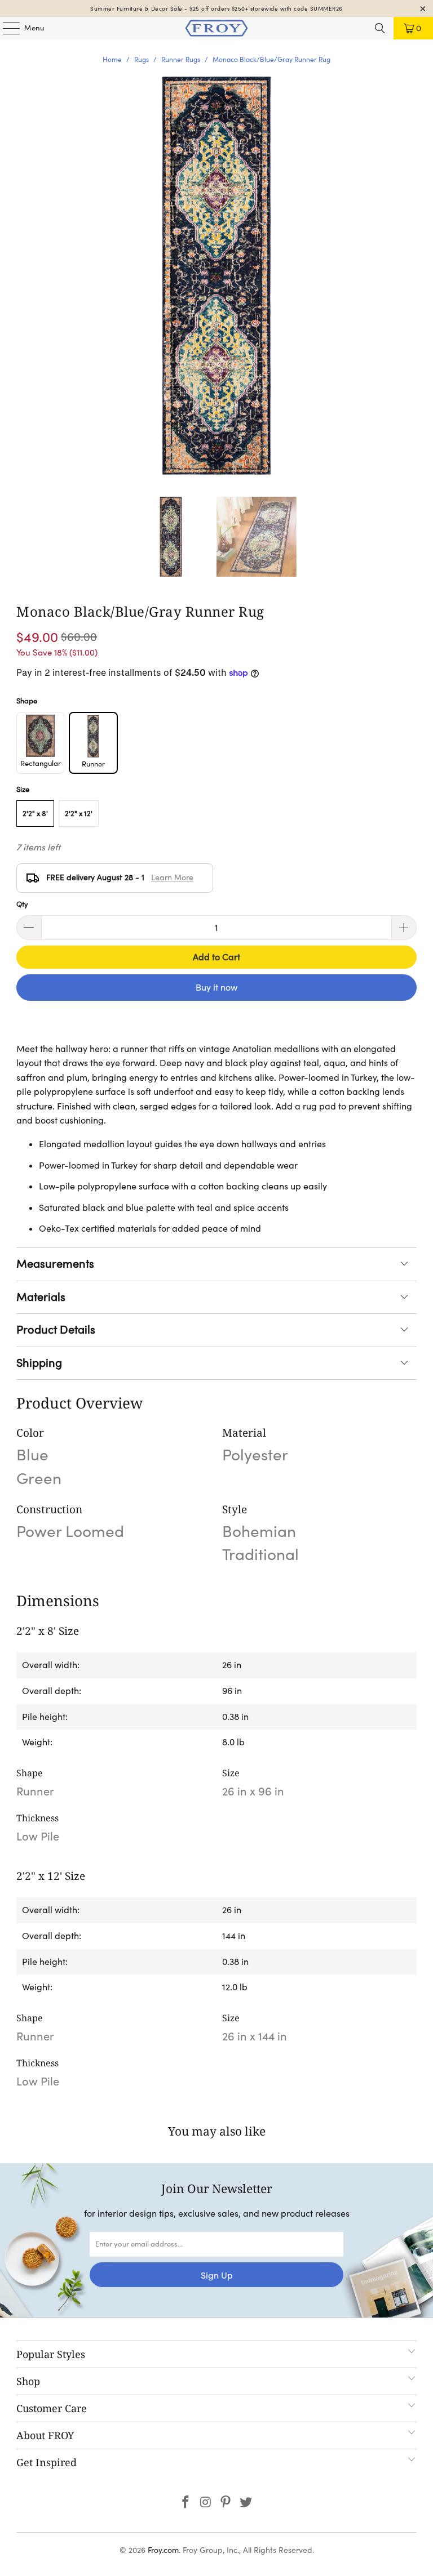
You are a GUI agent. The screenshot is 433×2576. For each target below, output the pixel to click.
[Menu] (6, 28)
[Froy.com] (216, 28)
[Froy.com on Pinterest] (226, 2503)
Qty (22, 904)
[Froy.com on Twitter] (246, 2503)
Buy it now (216, 987)
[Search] (380, 28)
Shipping (39, 1363)
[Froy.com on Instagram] (206, 2503)
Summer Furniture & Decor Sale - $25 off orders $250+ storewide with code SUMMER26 (216, 9)
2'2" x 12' (79, 814)
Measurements (55, 1264)
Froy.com (163, 2550)
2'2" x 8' (35, 814)
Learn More (172, 877)
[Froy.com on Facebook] (186, 2503)
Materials (41, 1297)
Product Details (56, 1330)
